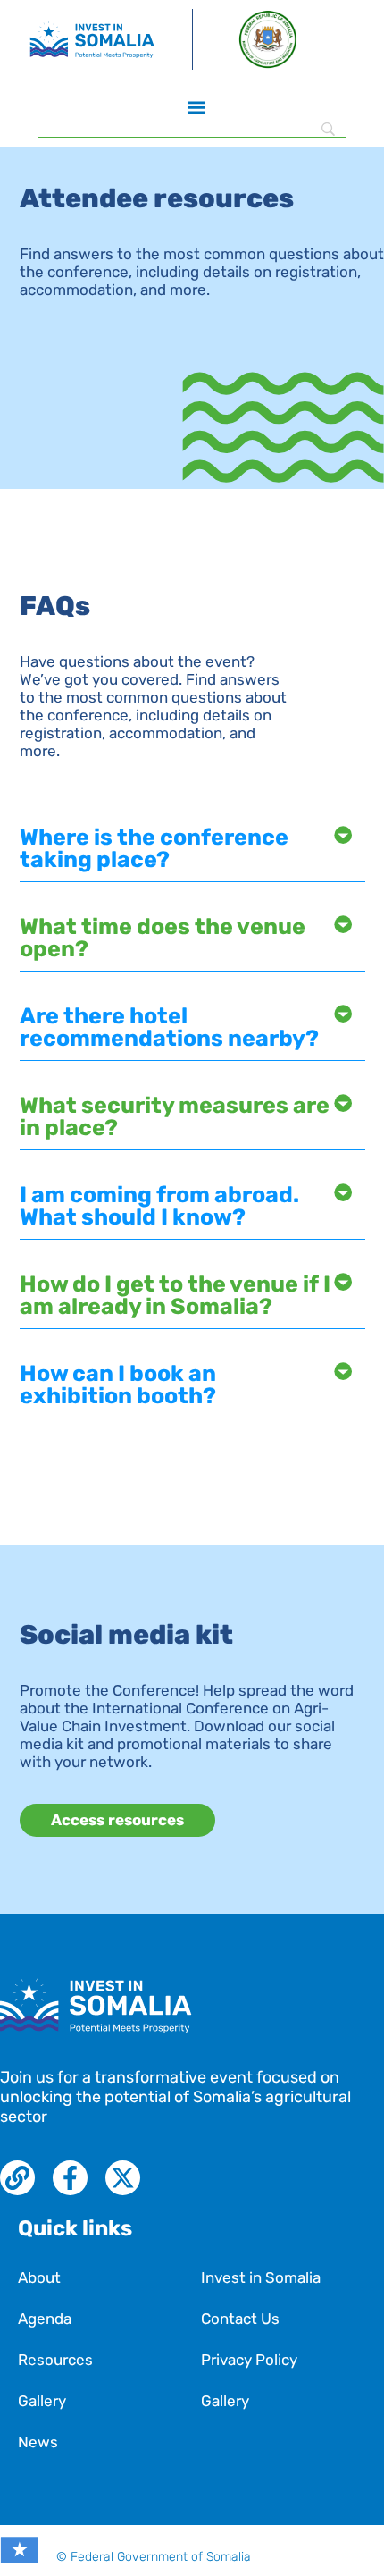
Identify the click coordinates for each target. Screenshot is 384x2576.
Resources (55, 2360)
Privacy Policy (249, 2360)
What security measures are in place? (175, 1116)
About (39, 2277)
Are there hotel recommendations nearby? (169, 1027)
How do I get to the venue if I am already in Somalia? (175, 1295)
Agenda (45, 2319)
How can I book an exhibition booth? (118, 1385)
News (38, 2442)
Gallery (42, 2401)
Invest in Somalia (261, 2277)
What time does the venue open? (163, 938)
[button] (197, 107)
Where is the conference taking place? (154, 848)
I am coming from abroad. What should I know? (159, 1206)
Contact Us (240, 2319)
